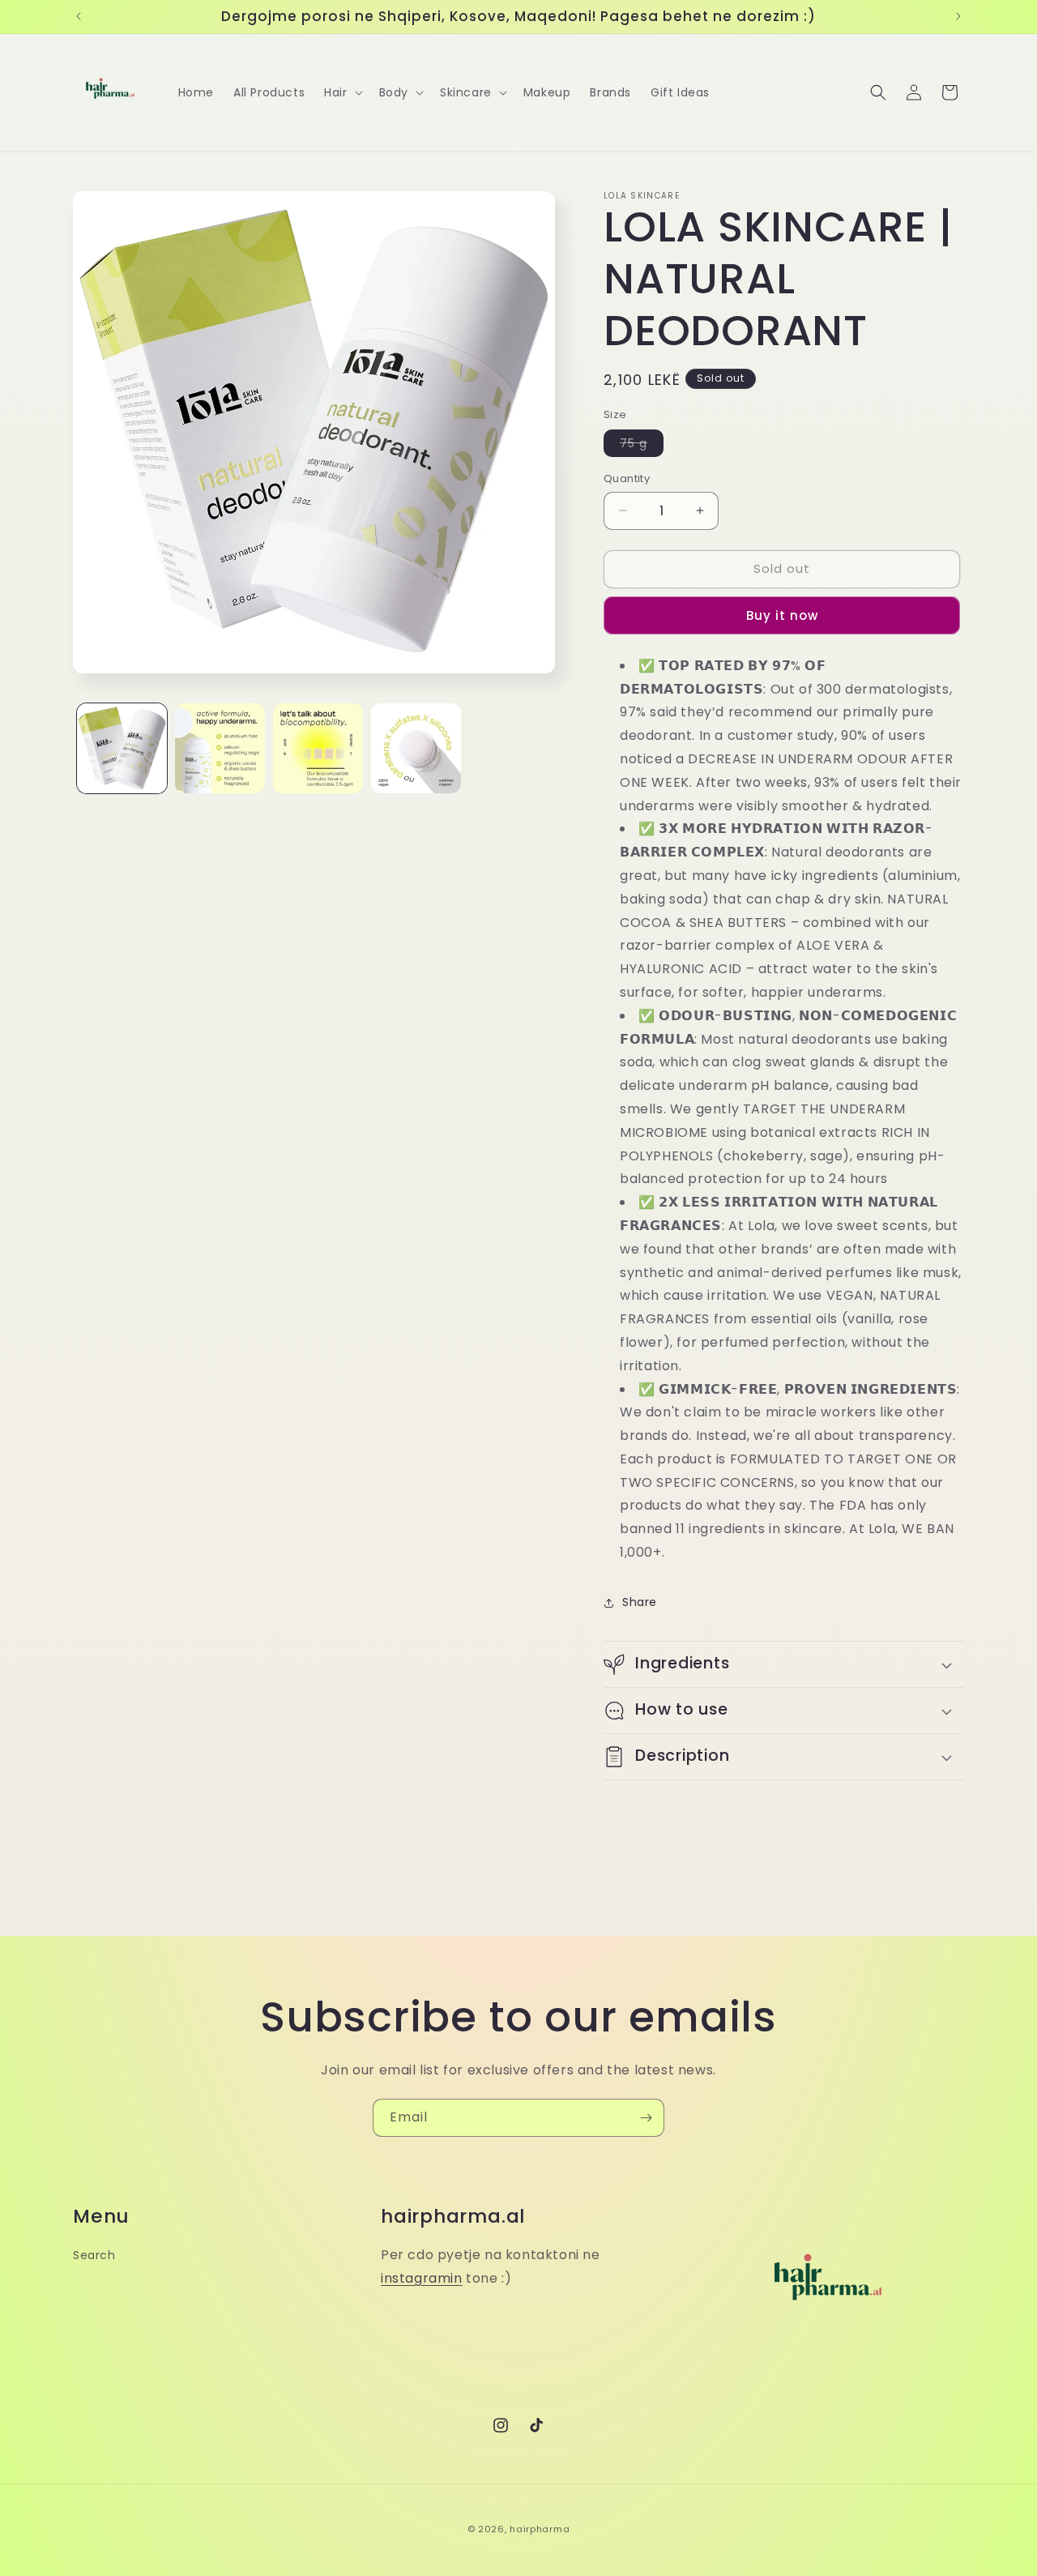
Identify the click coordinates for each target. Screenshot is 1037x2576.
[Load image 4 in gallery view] (416, 748)
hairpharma (540, 2529)
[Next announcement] (958, 16)
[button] (341, 92)
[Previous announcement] (79, 16)
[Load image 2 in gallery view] (220, 748)
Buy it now (782, 615)
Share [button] (640, 1602)
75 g (642, 446)
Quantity (627, 478)
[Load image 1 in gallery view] (122, 748)
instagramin (422, 2278)
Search (94, 2255)
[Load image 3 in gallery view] (318, 748)
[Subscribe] (646, 2118)
